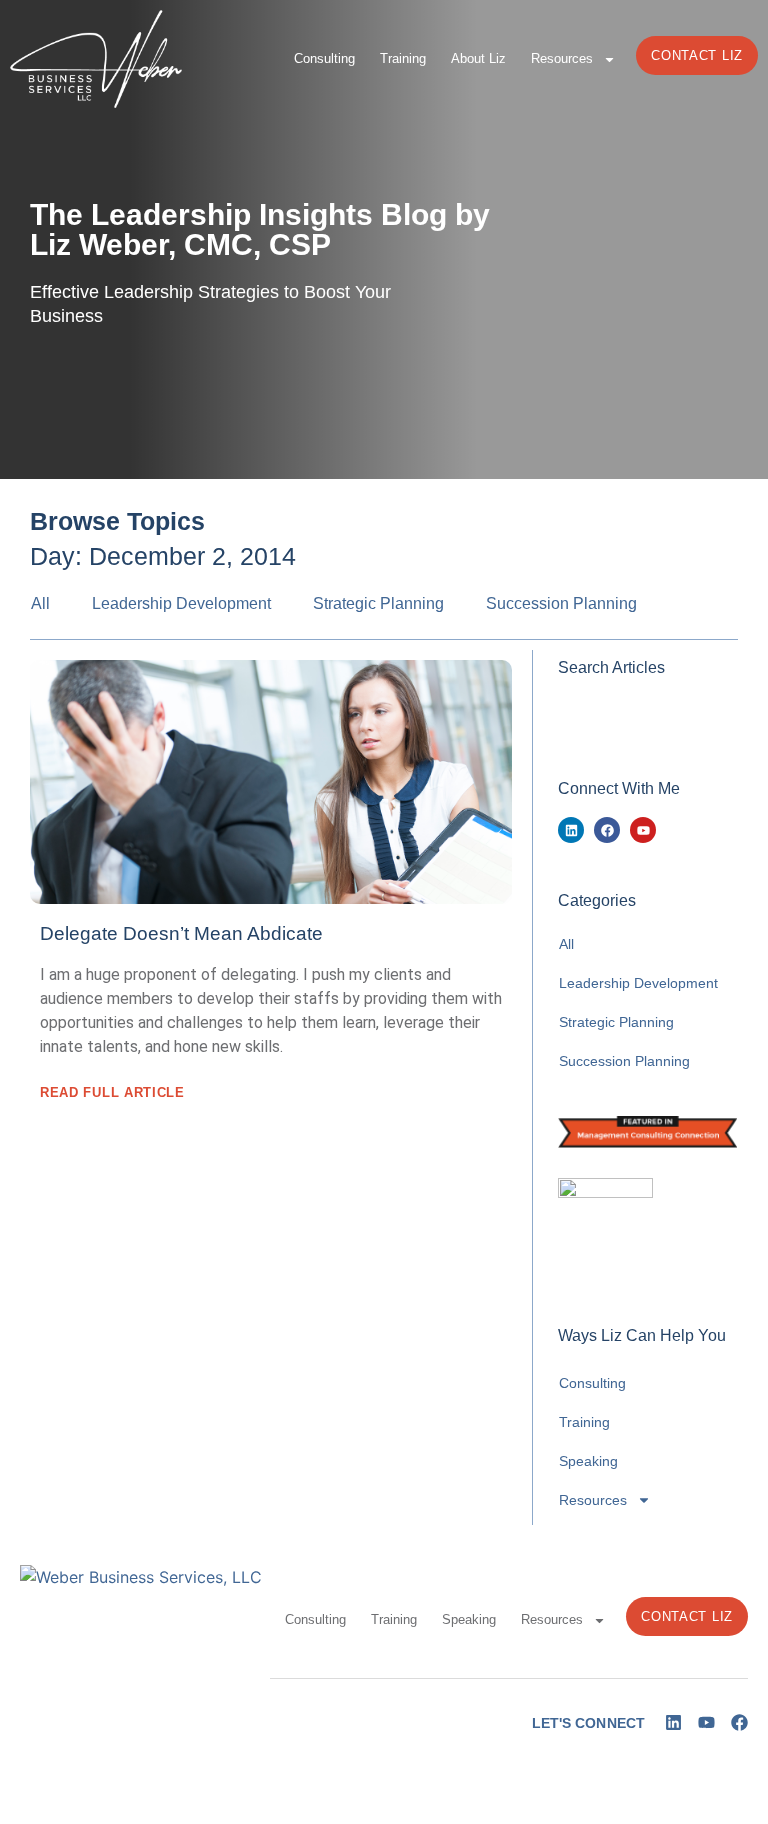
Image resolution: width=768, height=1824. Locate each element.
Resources (562, 58)
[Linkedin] (571, 830)
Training (403, 58)
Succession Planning (561, 603)
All (40, 603)
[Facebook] (607, 830)
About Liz (478, 58)
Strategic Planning (378, 603)
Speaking (588, 1461)
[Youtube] (643, 830)
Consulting (324, 58)
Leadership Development (181, 603)
